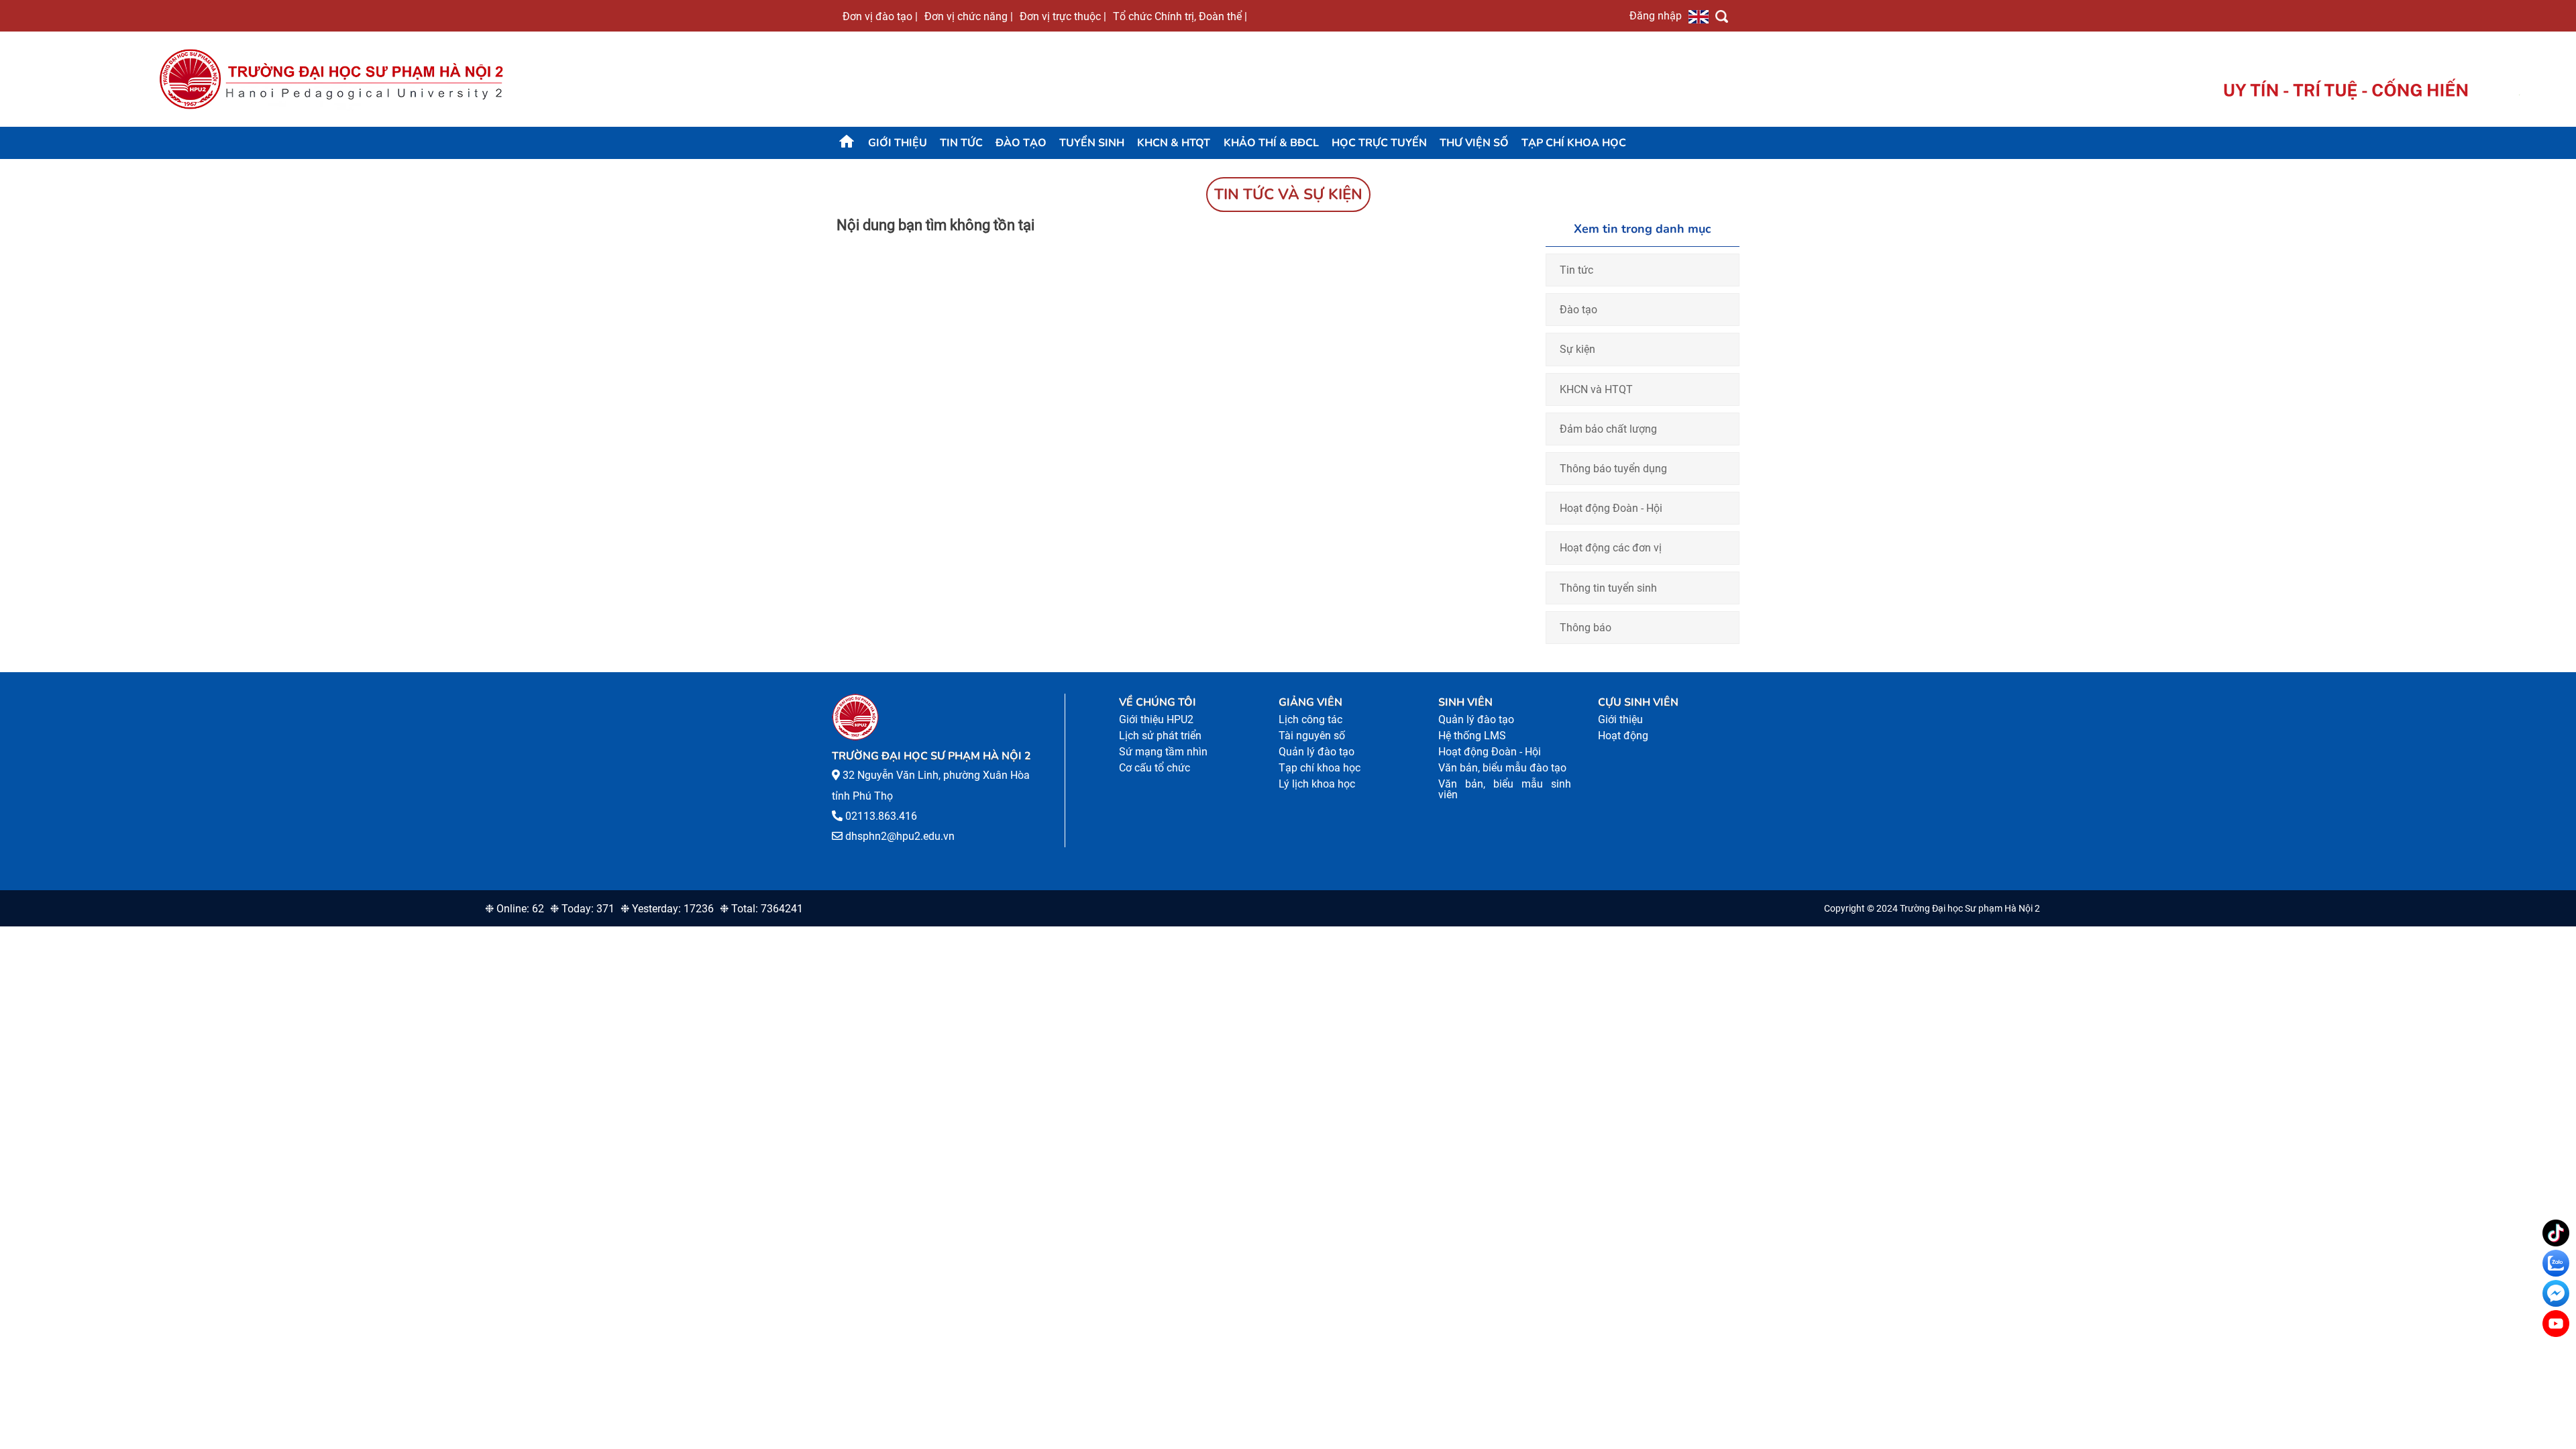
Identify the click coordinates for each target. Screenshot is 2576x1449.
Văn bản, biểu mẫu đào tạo (1502, 768)
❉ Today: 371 (582, 909)
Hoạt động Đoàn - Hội (1611, 508)
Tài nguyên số (1312, 736)
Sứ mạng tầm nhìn (1163, 752)
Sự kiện (1577, 349)
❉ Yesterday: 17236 (667, 909)
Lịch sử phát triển (1160, 736)
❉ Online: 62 (515, 909)
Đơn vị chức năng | (969, 16)
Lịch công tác (1310, 719)
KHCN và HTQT (1596, 389)
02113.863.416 (881, 816)
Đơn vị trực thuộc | (1063, 16)
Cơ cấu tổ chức (1155, 768)
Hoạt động (1623, 736)
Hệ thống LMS (1472, 736)
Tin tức (961, 143)
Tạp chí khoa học (1574, 143)
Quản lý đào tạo (1317, 752)
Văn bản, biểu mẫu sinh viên (1505, 789)
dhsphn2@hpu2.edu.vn (900, 836)
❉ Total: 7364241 (761, 909)
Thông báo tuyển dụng (1613, 469)
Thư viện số (1474, 143)
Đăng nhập (1656, 15)
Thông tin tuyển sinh (1608, 588)
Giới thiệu (898, 143)
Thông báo (1586, 628)
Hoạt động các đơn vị (1611, 548)
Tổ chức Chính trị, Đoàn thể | (1180, 16)
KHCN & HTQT (1174, 143)
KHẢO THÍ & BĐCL (1271, 143)
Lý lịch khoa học (1317, 784)
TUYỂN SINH (1092, 143)
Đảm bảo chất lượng (1608, 429)
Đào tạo (1021, 143)
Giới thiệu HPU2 (1156, 719)
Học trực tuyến (1379, 143)
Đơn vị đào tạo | (880, 16)
